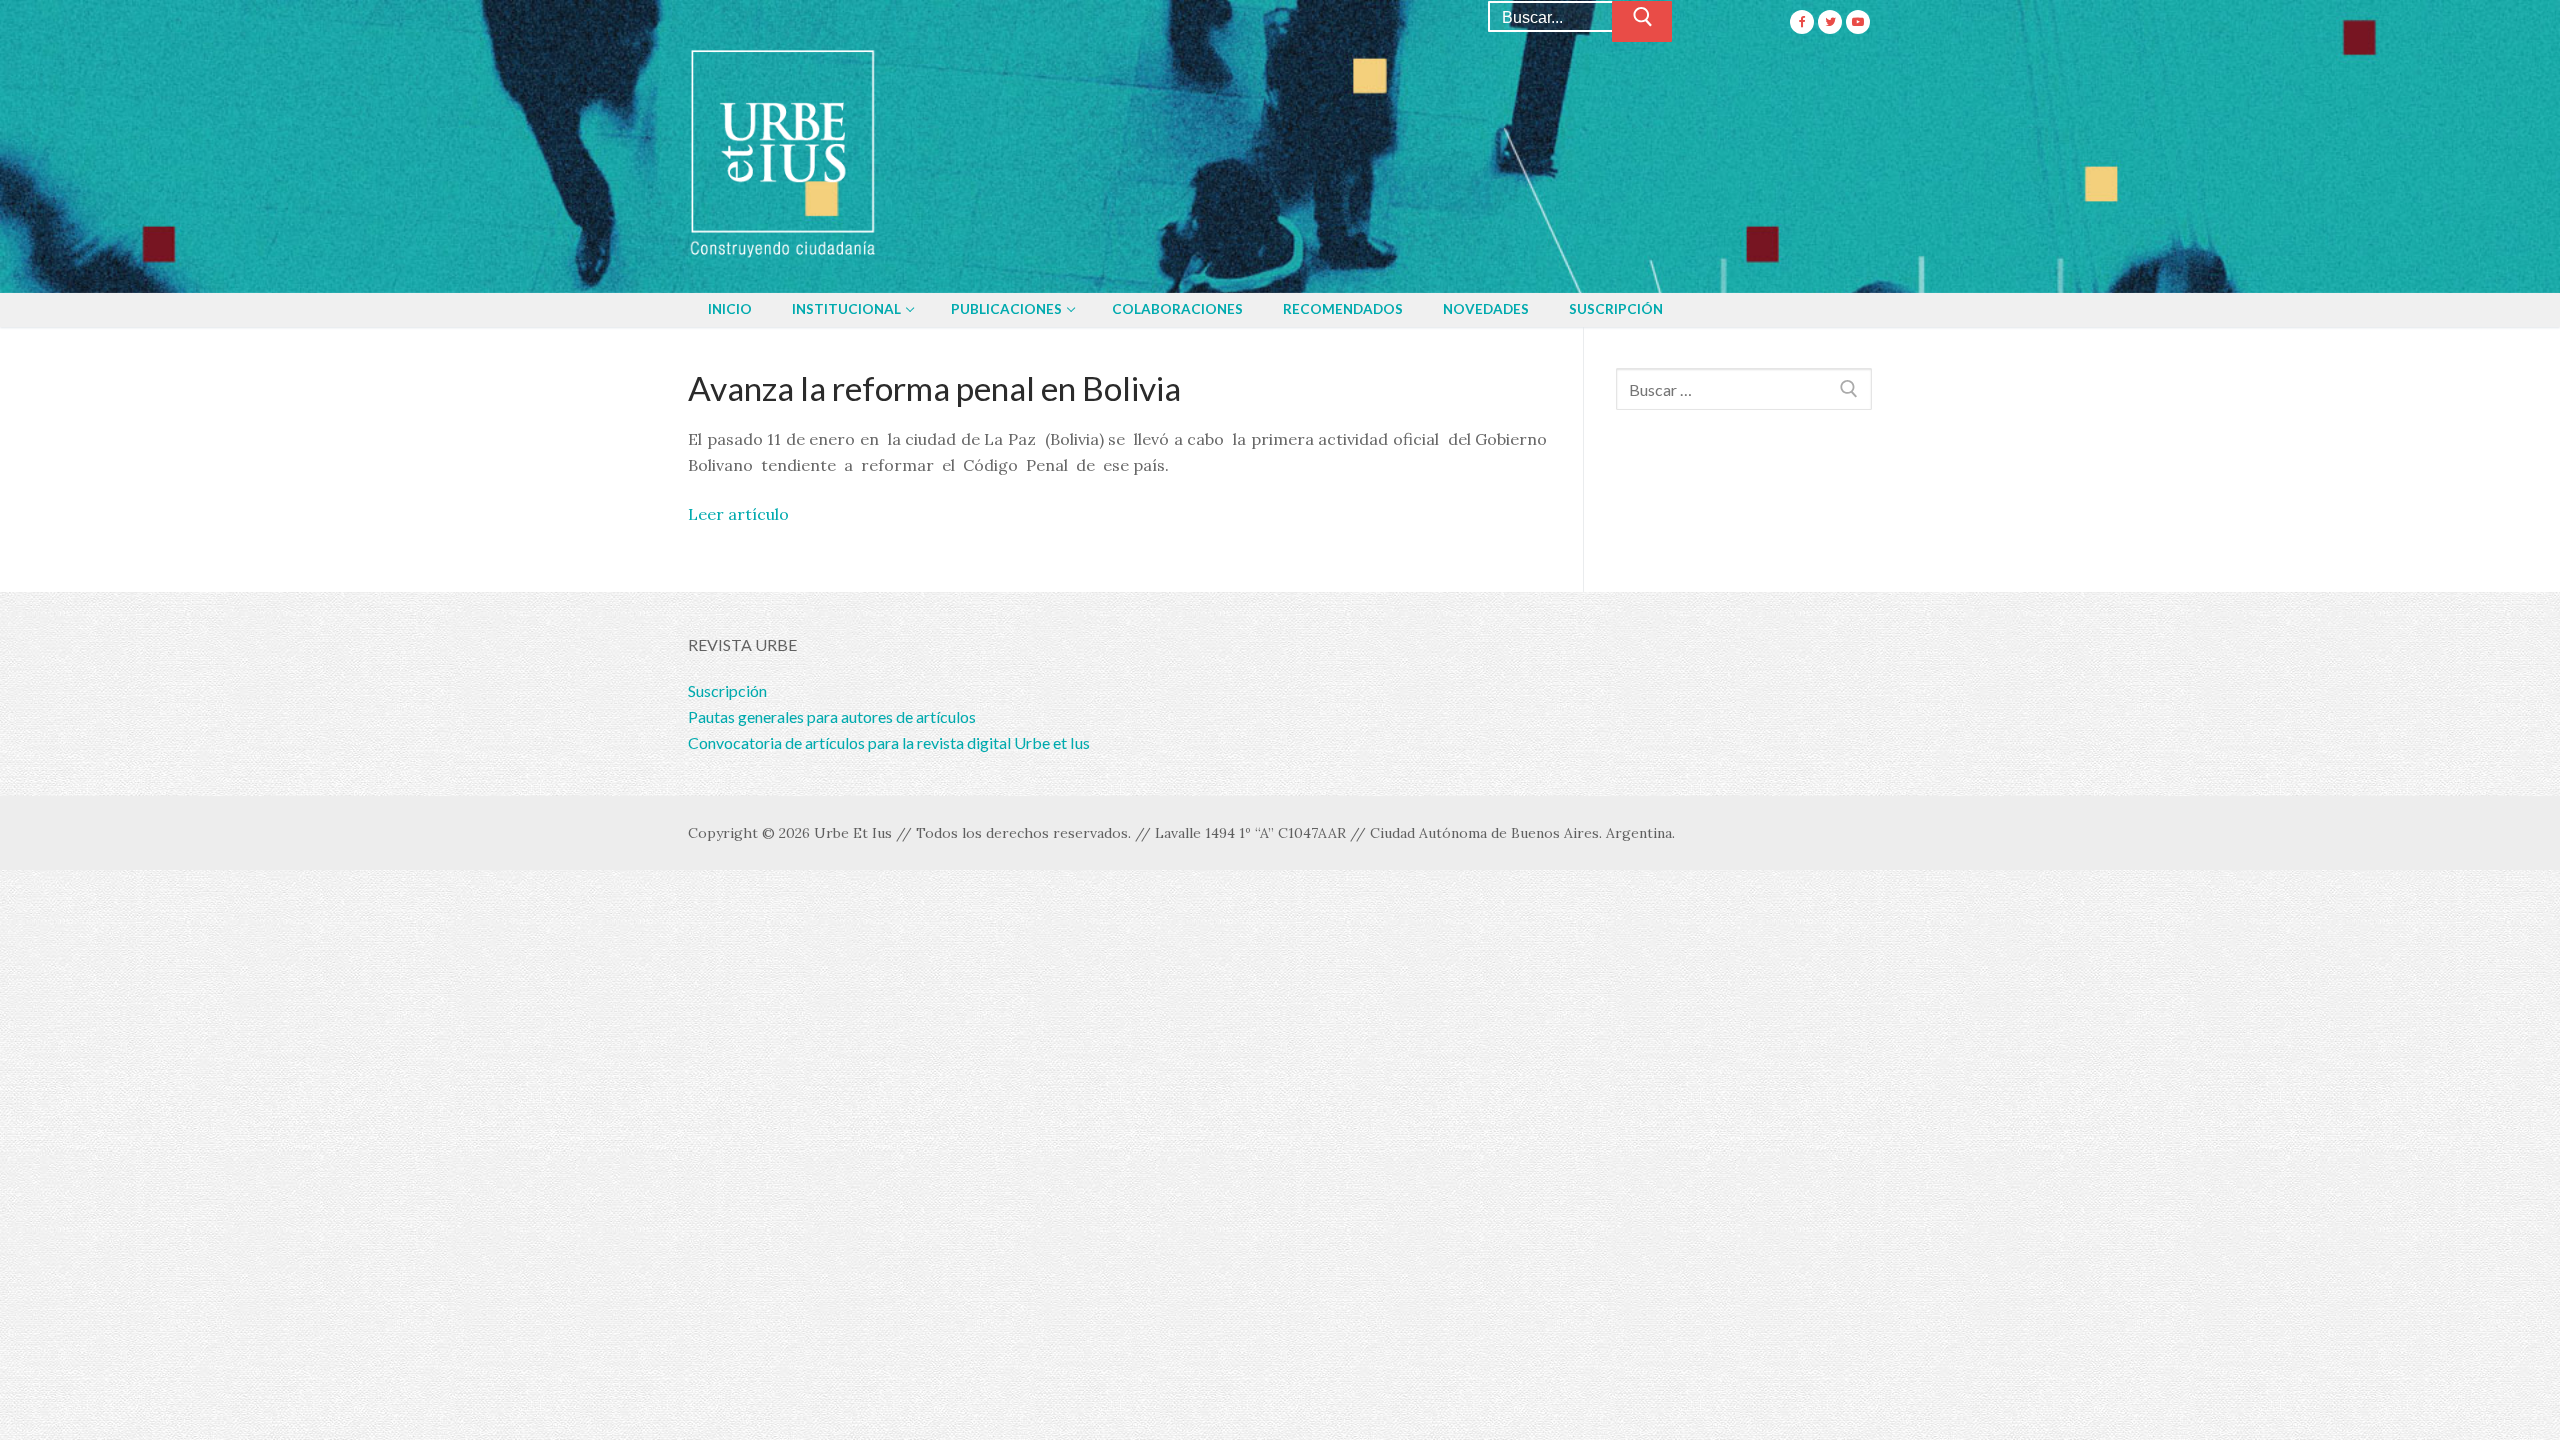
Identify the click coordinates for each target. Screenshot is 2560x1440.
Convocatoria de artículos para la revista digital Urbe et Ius (889, 742)
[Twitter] (1830, 22)
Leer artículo (738, 514)
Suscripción (727, 690)
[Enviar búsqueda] (1642, 22)
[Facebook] (1802, 22)
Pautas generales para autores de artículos (832, 716)
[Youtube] (1858, 22)
